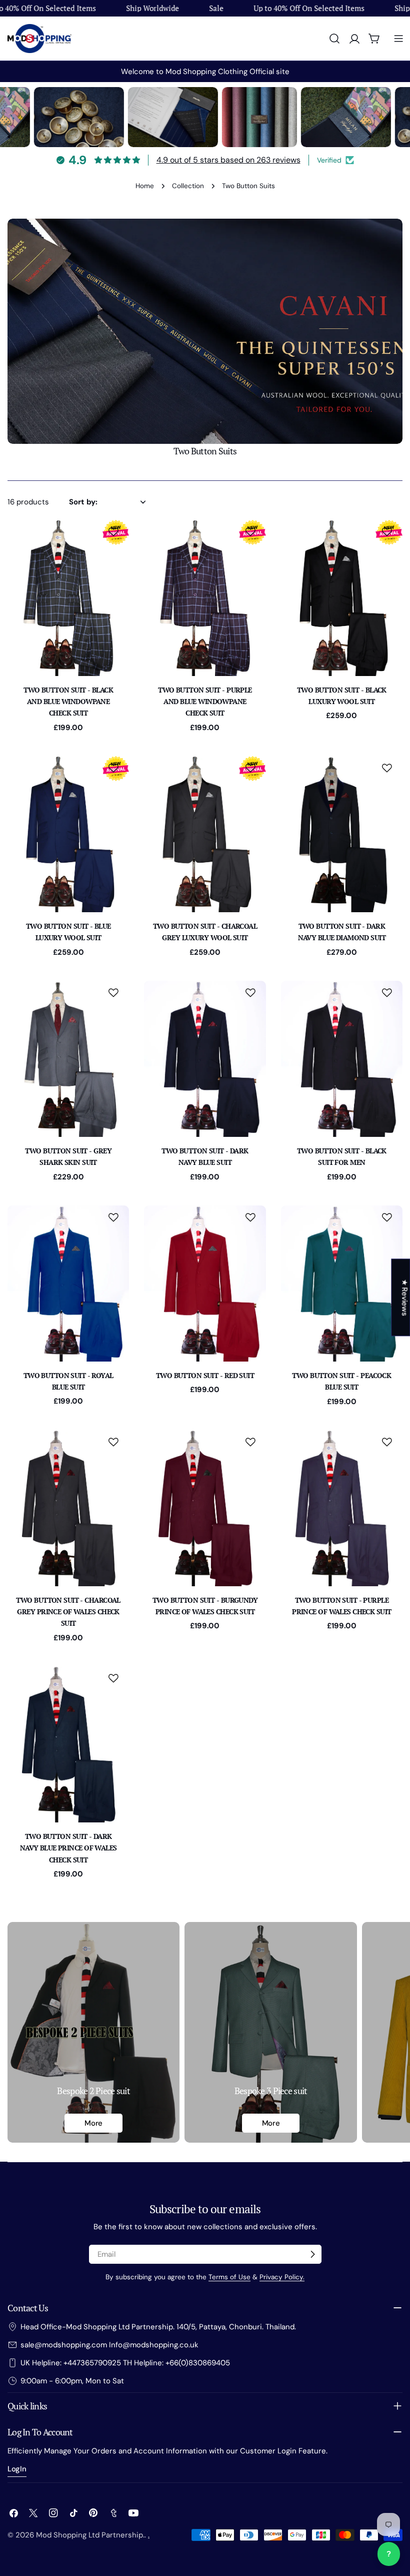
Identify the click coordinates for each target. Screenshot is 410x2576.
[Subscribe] (312, 2254)
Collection (188, 186)
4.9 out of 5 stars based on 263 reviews (228, 160)
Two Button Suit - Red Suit (205, 1375)
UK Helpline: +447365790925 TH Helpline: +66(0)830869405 (125, 2363)
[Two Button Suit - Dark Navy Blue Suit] (205, 1059)
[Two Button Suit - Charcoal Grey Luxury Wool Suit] (205, 834)
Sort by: (83, 502)
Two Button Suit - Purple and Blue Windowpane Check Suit (205, 702)
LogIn (17, 2469)
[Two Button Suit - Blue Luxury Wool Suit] (68, 834)
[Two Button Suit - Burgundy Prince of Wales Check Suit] (205, 1508)
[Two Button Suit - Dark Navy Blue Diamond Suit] (342, 834)
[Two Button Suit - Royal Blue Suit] (68, 1283)
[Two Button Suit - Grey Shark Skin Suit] (68, 1059)
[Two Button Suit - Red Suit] (205, 1283)
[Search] (334, 39)
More (93, 2123)
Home (145, 186)
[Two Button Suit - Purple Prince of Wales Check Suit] (342, 1508)
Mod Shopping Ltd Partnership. (90, 2535)
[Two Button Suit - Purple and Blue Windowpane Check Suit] (205, 598)
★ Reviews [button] (404, 1297)
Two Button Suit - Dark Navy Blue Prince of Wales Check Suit (68, 1848)
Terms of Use (229, 2277)
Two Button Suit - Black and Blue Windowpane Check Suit (68, 702)
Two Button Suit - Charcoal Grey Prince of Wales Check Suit (68, 1612)
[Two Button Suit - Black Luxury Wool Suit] (342, 598)
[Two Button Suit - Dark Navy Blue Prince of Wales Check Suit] (68, 1744)
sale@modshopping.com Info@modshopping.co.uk (109, 2345)
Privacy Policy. (282, 2277)
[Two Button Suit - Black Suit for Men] (342, 1059)
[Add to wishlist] (115, 532)
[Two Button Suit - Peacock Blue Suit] (342, 1283)
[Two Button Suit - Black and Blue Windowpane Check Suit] (68, 598)
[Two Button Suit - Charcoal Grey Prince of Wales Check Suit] (68, 1508)
